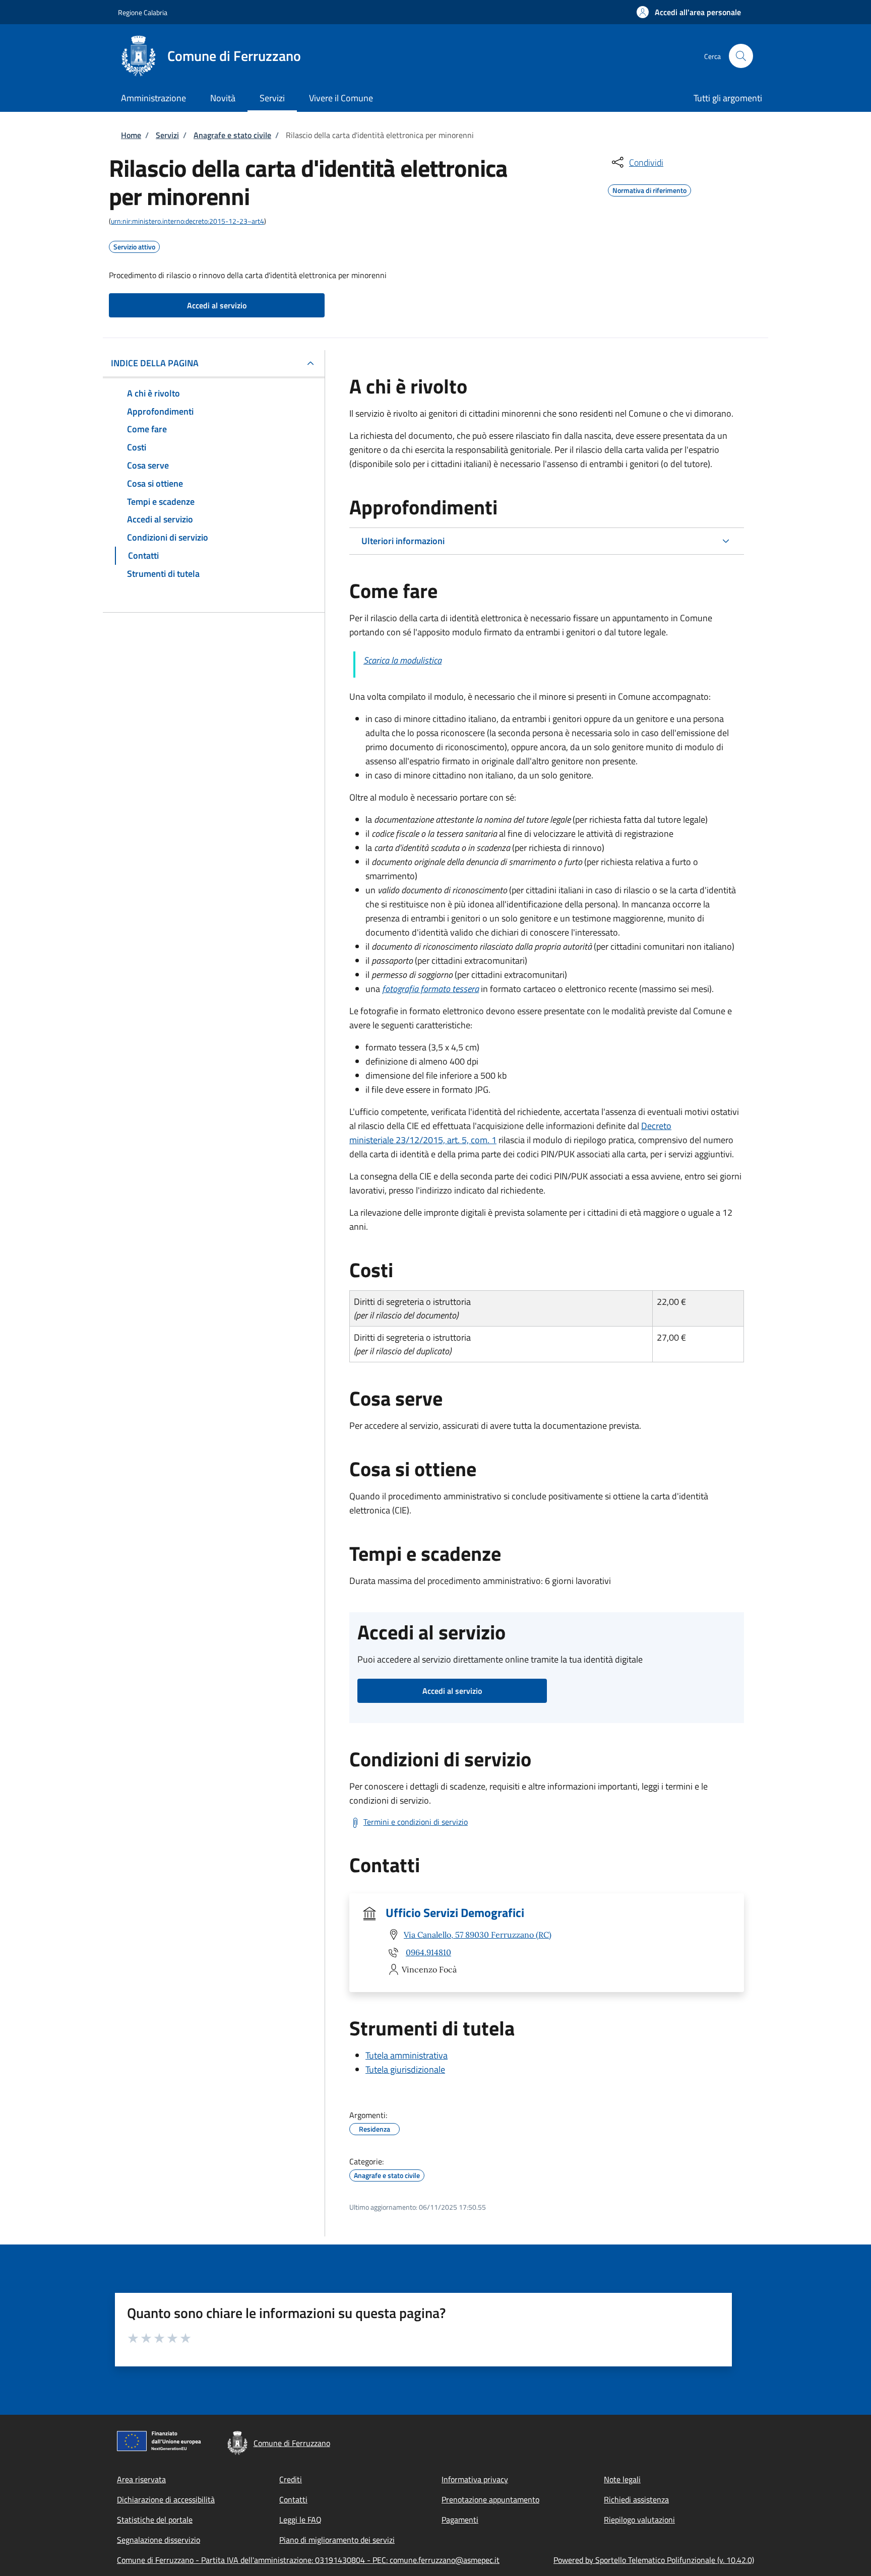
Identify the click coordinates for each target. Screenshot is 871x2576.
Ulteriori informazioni (403, 541)
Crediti (291, 2479)
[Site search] (741, 56)
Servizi (167, 135)
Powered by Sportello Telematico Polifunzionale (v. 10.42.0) (654, 2560)
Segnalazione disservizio (159, 2540)
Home (131, 135)
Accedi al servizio (217, 305)
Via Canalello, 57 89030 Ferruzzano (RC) (478, 1935)
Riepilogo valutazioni (639, 2520)
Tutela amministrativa (407, 2055)
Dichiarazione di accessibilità (166, 2499)
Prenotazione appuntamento (490, 2499)
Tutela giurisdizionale (405, 2069)
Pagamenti (460, 2520)
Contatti (293, 2499)
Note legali (622, 2479)
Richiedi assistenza (636, 2499)
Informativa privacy (475, 2479)
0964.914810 (428, 1952)
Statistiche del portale (155, 2520)
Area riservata (141, 2479)
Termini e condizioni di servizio (416, 1822)
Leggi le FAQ (300, 2520)
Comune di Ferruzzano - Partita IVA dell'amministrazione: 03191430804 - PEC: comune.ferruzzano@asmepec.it (308, 2560)
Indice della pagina (155, 363)
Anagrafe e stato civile (232, 135)
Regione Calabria (143, 12)
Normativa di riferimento (649, 189)
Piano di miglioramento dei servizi (337, 2540)
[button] (689, 12)
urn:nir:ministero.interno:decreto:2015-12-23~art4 (188, 221)
